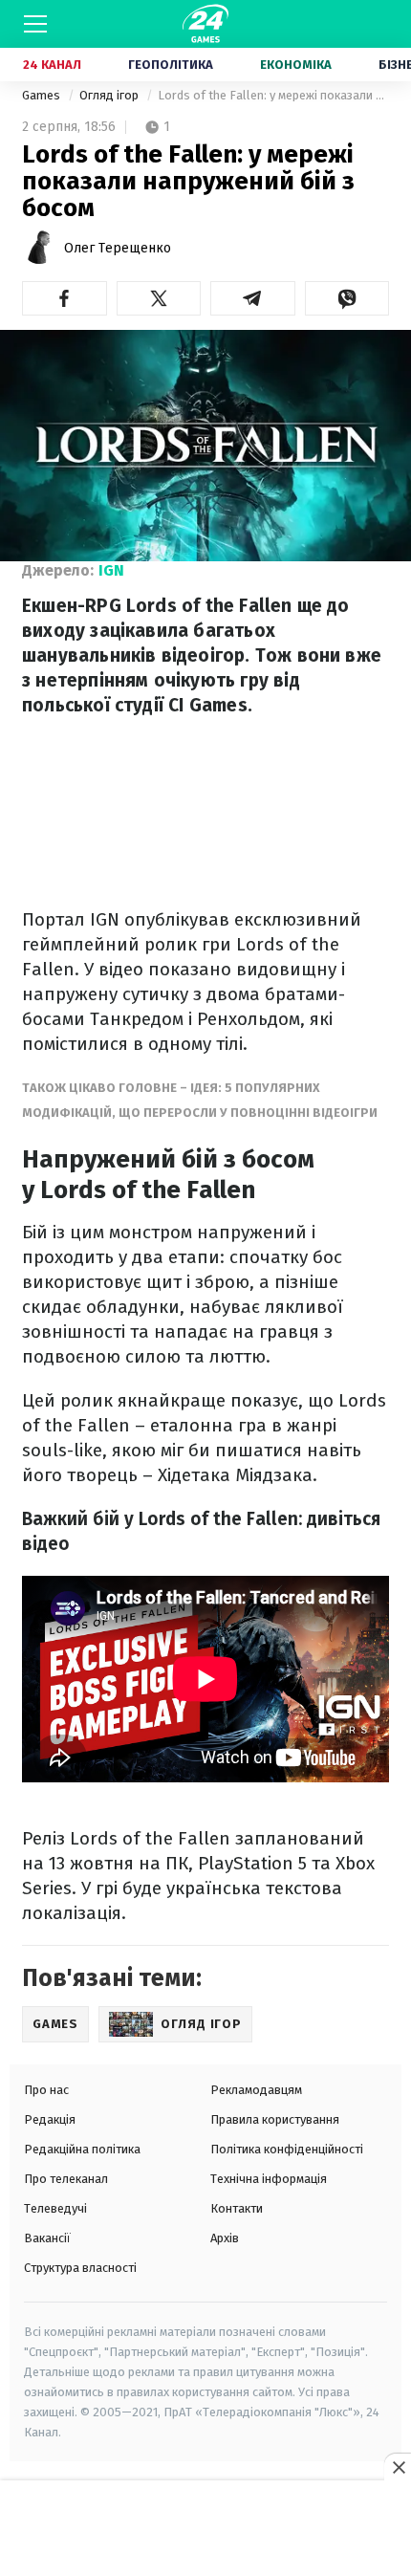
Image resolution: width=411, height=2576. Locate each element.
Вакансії (47, 2238)
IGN (111, 570)
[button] (65, 298)
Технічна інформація (269, 2179)
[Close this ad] (398, 2467)
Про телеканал (66, 2179)
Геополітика (171, 65)
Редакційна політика (82, 2149)
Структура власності (80, 2268)
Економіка (296, 65)
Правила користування (275, 2119)
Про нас (46, 2090)
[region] (205, 2529)
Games (43, 95)
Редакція (50, 2119)
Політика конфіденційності (287, 2149)
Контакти (237, 2208)
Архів (225, 2238)
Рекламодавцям (256, 2090)
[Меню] (35, 24)
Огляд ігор (110, 95)
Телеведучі (55, 2208)
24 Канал (52, 65)
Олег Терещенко (118, 248)
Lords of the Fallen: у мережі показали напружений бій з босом (273, 95)
